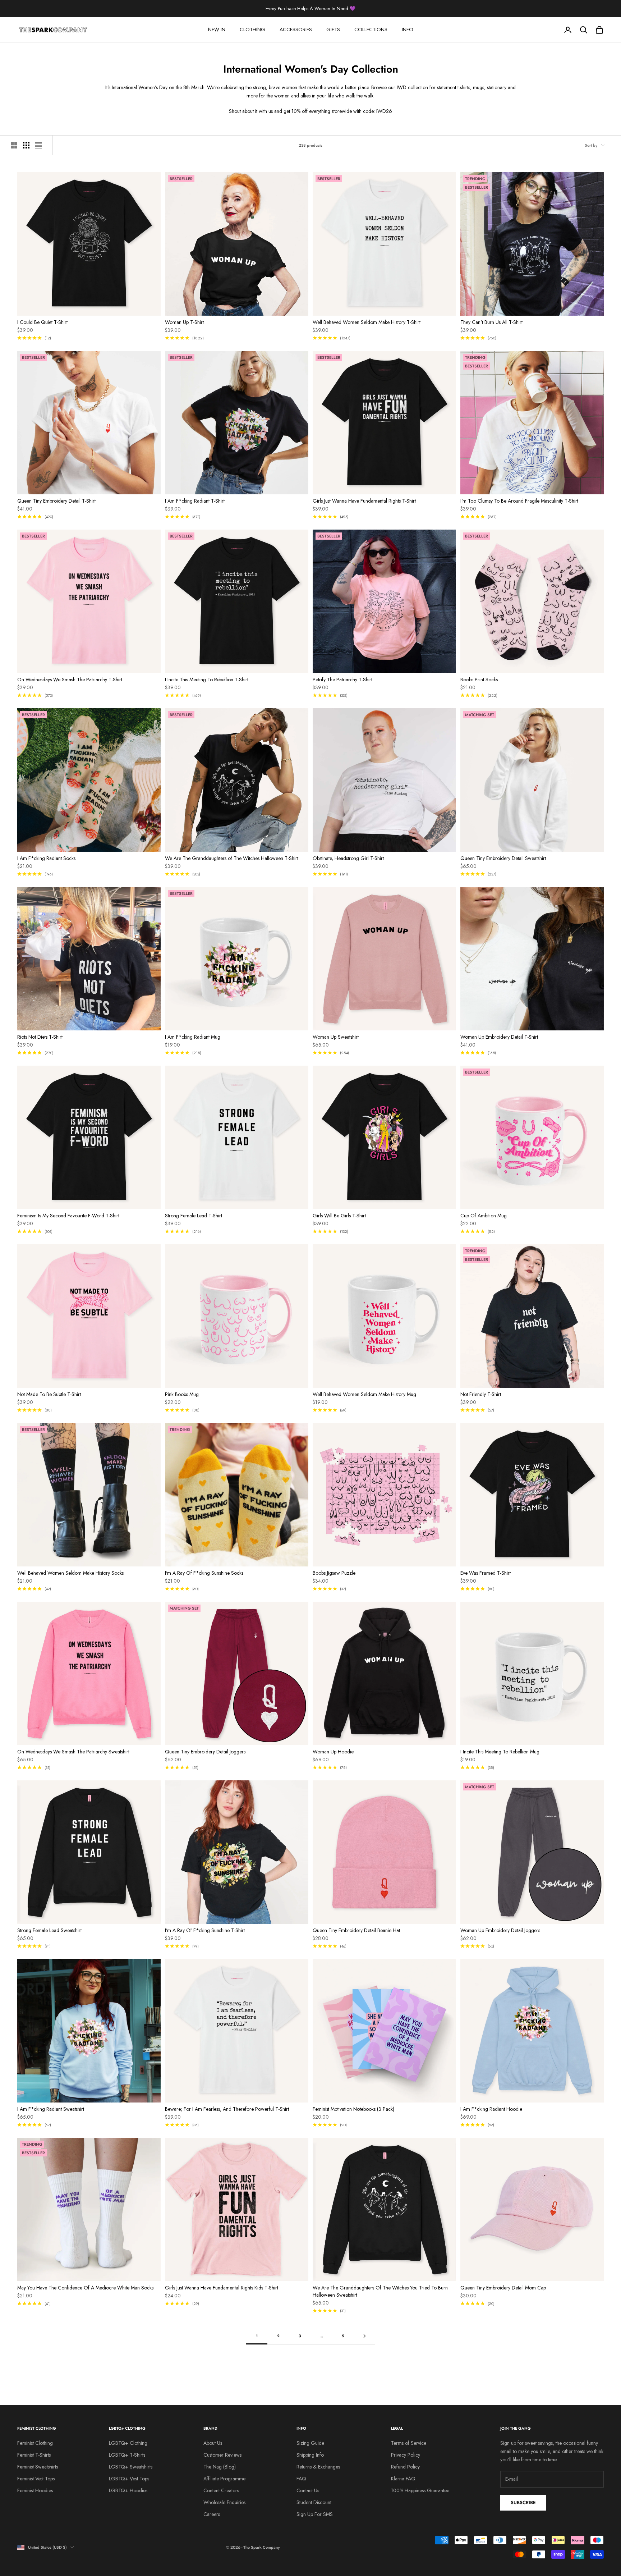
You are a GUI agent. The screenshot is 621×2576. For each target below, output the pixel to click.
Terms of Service (409, 2443)
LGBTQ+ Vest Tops (129, 2479)
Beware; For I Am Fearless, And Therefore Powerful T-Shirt (227, 2109)
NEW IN (217, 29)
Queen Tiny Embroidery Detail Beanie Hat (356, 1930)
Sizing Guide (310, 2443)
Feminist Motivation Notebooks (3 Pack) (353, 2109)
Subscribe (523, 2502)
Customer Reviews (222, 2455)
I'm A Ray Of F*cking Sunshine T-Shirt (205, 1930)
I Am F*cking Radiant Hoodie (491, 2109)
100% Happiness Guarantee (420, 2490)
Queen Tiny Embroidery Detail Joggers (205, 1752)
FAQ (301, 2479)
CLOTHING (252, 29)
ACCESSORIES (296, 29)
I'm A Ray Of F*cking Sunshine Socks (204, 1573)
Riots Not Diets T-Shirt (40, 1037)
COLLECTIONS (371, 29)
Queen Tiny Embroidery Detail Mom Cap (503, 2288)
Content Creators (221, 2490)
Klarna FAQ (403, 2479)
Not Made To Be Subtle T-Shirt (49, 1394)
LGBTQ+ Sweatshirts (131, 2467)
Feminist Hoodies (35, 2490)
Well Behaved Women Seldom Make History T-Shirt (367, 322)
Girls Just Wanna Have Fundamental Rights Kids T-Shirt (222, 2288)
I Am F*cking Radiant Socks (46, 858)
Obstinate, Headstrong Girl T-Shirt (348, 858)
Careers (212, 2514)
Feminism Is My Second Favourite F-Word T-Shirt (68, 1216)
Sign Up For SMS (315, 2514)
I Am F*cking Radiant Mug (193, 1037)
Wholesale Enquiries (224, 2502)
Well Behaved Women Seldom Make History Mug (364, 1394)
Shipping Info (310, 2455)
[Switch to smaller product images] (26, 145)
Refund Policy (405, 2467)
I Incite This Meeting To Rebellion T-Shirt (207, 680)
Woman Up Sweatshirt (336, 1037)
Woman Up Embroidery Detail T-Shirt (499, 1037)
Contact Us (308, 2490)
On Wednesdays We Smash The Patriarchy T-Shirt (70, 680)
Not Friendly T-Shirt (481, 1394)
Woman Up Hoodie (333, 1752)
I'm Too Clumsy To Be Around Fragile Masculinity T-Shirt (519, 501)
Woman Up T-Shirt (184, 322)
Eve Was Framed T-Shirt (486, 1573)
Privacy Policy (406, 2455)
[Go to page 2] (364, 2336)
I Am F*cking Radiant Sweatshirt (51, 2109)
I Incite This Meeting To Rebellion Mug (500, 1752)
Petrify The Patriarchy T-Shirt (342, 680)
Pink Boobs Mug (182, 1394)
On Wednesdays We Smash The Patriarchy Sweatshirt (73, 1752)
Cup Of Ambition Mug (484, 1216)
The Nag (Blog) (220, 2467)
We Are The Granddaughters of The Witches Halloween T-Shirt (232, 858)
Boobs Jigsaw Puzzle (334, 1573)
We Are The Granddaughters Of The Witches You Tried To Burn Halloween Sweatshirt (380, 2291)
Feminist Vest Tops (36, 2479)
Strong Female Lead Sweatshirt (49, 1930)
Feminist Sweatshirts (38, 2467)
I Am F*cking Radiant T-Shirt (195, 501)
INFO (408, 29)
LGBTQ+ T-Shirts (127, 2455)
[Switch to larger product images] (14, 145)
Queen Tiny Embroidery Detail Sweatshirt (503, 858)
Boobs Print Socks (479, 680)
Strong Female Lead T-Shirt (194, 1216)
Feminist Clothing (35, 2443)
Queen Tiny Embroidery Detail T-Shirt (56, 501)
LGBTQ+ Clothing (128, 2443)
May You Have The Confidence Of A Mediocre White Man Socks (85, 2288)
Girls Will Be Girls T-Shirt (339, 1216)
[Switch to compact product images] (38, 145)
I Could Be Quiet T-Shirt (42, 322)
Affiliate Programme (224, 2479)
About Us (213, 2443)
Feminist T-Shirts (34, 2455)
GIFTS (333, 29)
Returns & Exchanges (318, 2467)
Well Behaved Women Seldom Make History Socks (70, 1573)
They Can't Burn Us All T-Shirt (491, 322)
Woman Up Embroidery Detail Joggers (500, 1930)
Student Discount (314, 2502)
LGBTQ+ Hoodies (128, 2490)
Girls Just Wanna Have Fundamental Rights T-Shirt (364, 501)
